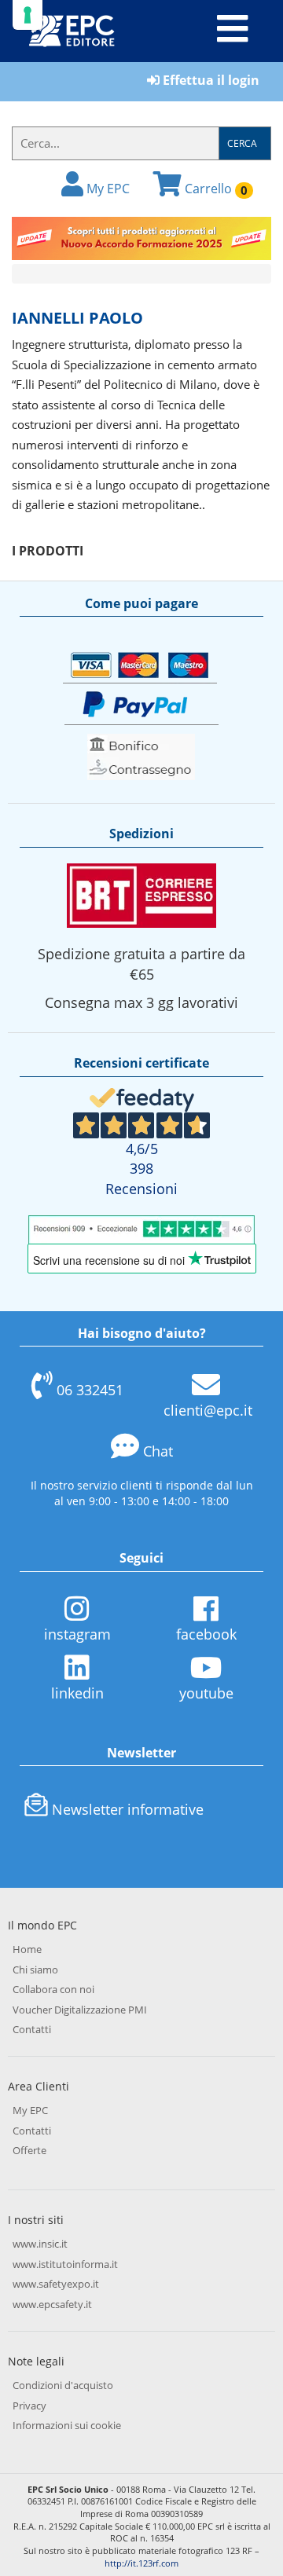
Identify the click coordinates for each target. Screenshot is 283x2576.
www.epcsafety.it (52, 2304)
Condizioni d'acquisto (63, 2385)
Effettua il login (209, 80)
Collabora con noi (53, 1989)
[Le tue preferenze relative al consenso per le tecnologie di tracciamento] (28, 15)
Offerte (29, 2150)
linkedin (77, 1693)
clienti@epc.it (208, 1410)
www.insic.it (40, 2244)
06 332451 (90, 1390)
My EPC (107, 189)
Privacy (29, 2406)
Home (27, 1949)
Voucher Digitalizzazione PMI (80, 2010)
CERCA (242, 143)
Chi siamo (35, 1970)
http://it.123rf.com (141, 2563)
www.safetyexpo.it (56, 2284)
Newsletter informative (128, 1809)
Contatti (32, 2029)
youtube (206, 1693)
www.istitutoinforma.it (65, 2264)
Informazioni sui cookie (67, 2425)
